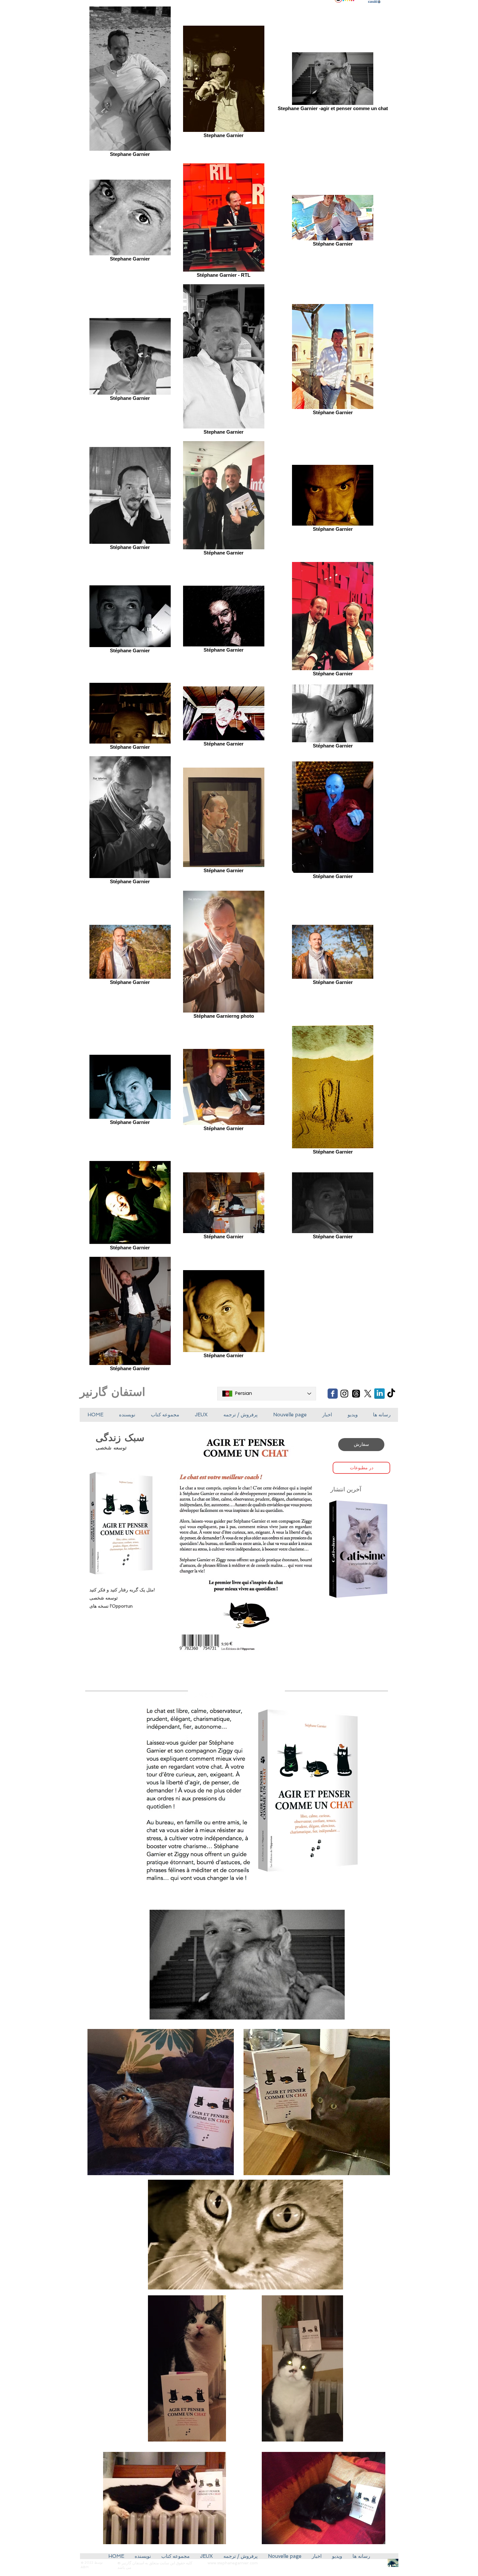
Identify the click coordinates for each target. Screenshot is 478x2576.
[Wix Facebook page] (333, 1394)
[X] (368, 1394)
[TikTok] (391, 1394)
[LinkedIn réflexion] (379, 1394)
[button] (201, 1415)
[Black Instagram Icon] (344, 1394)
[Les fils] (356, 1394)
